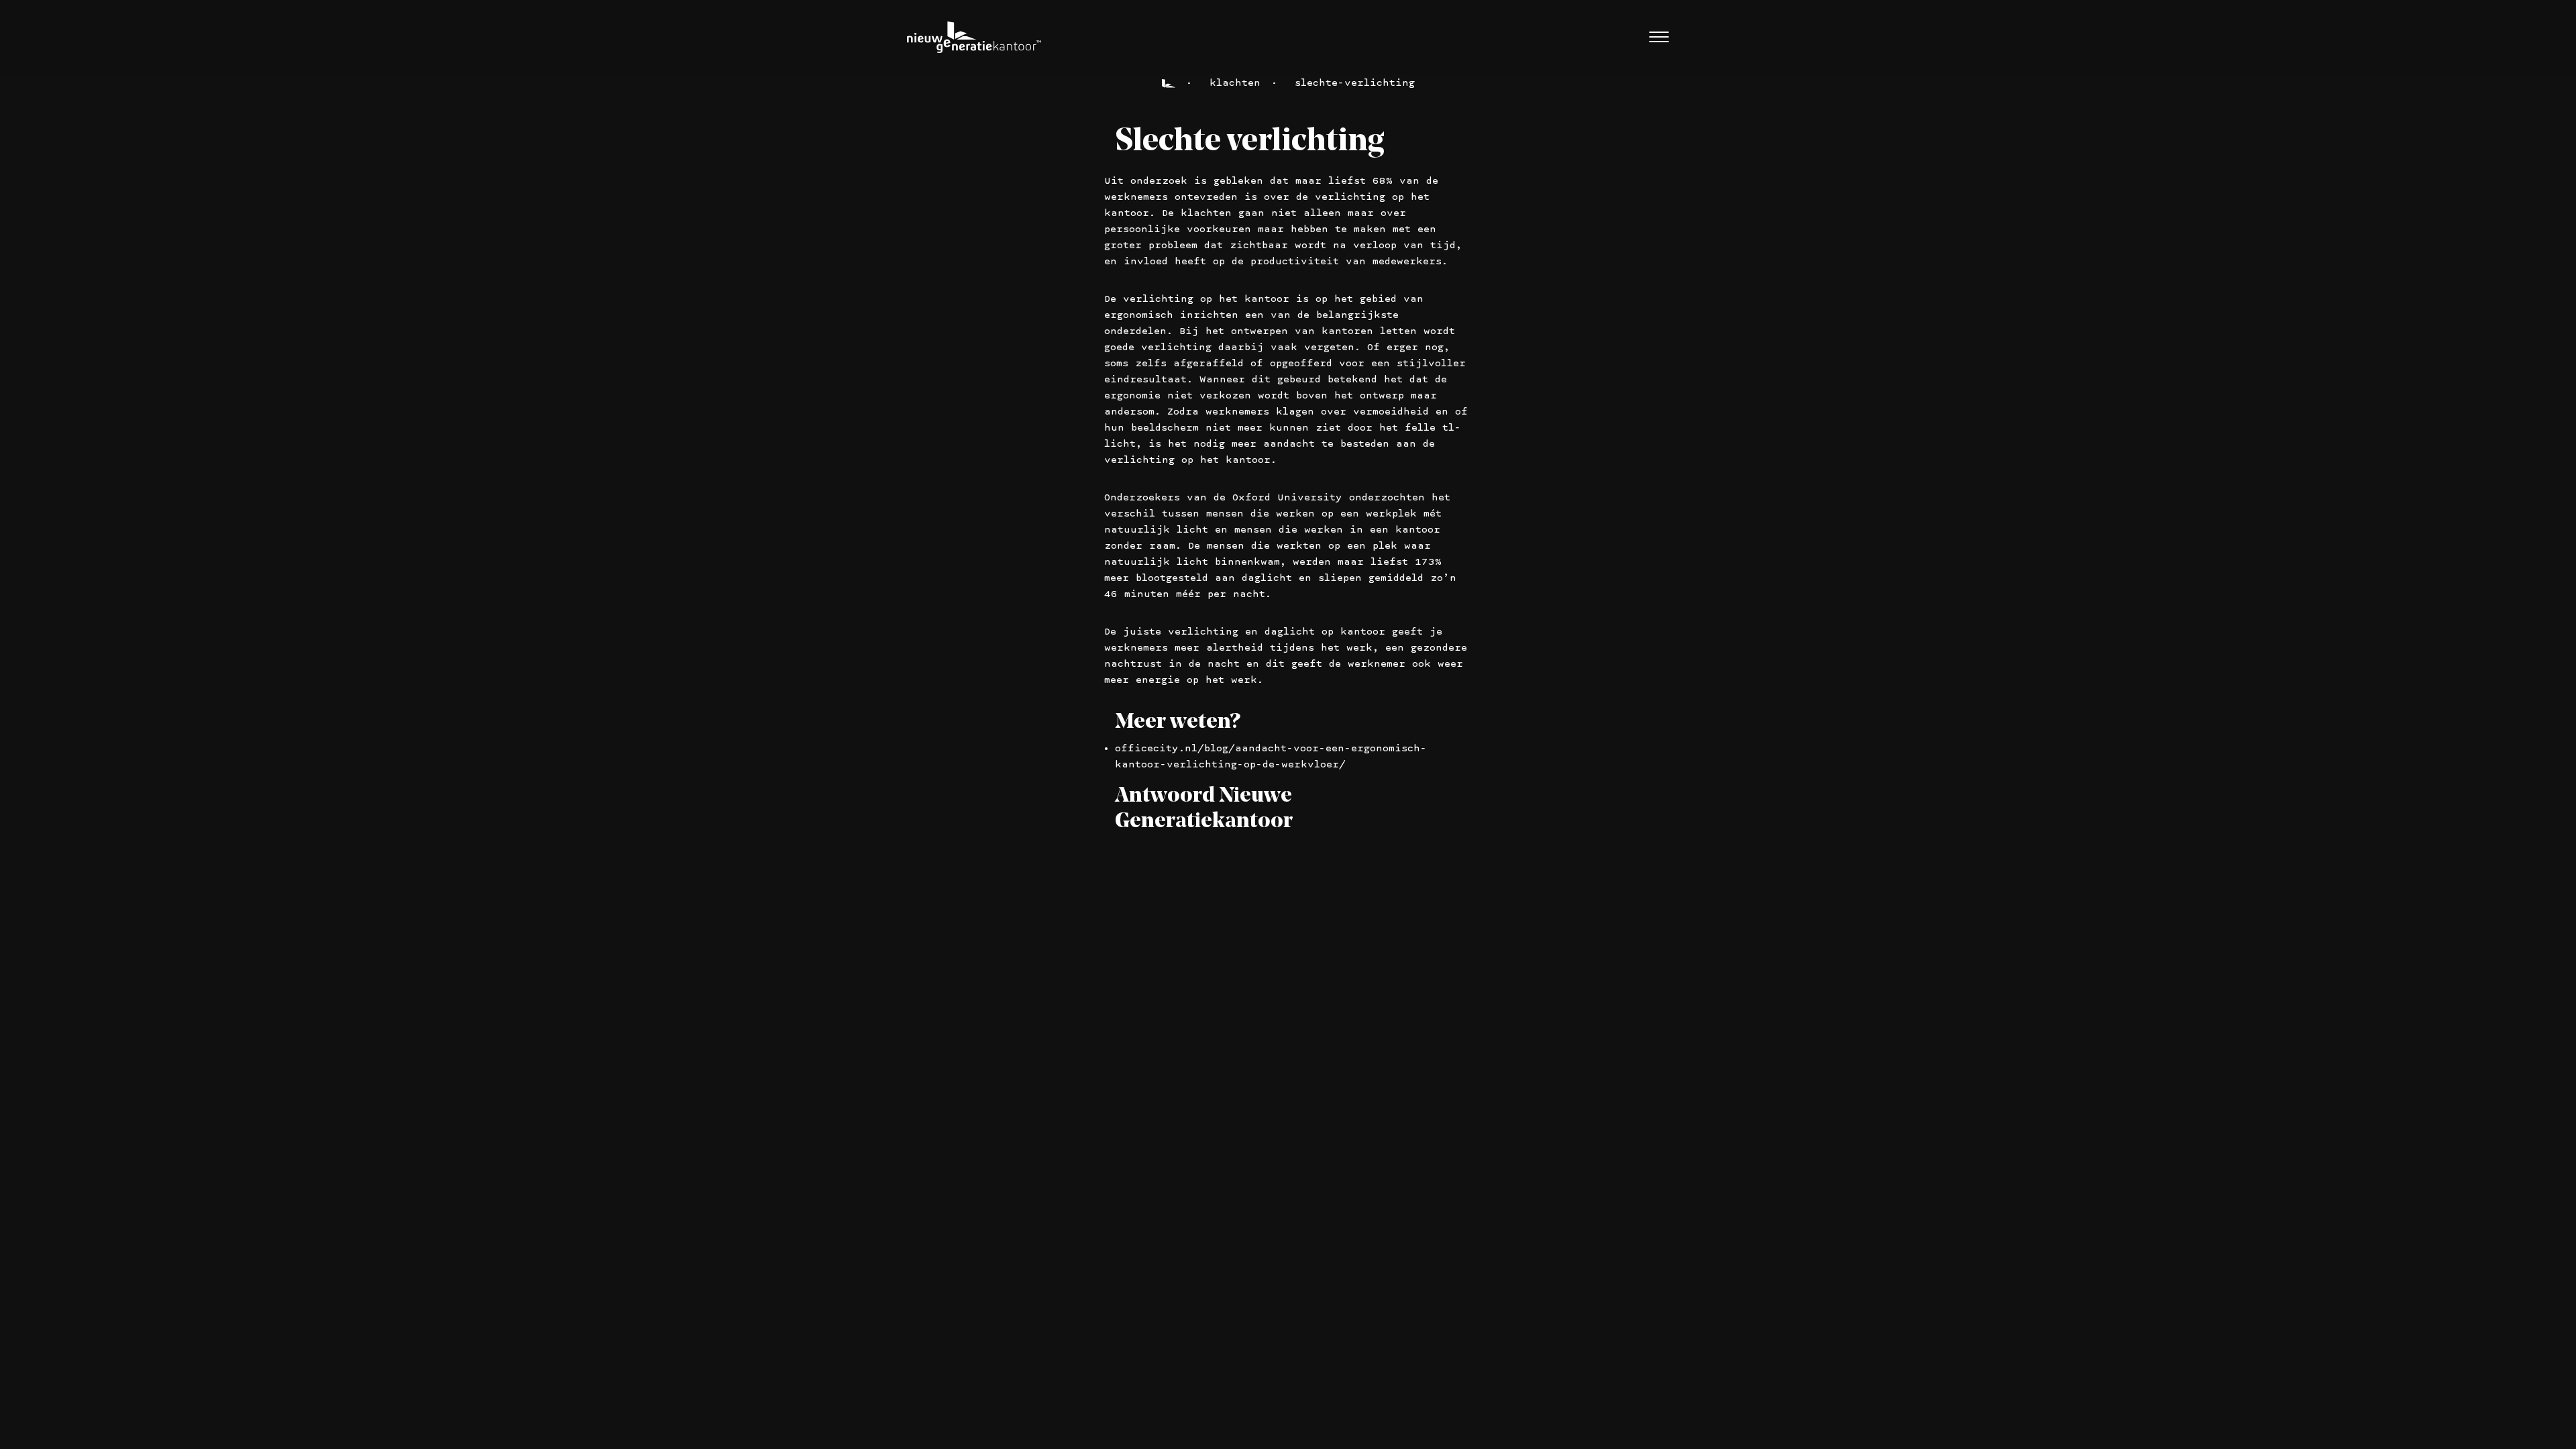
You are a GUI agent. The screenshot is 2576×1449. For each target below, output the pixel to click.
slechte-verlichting (1355, 83)
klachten (1235, 83)
